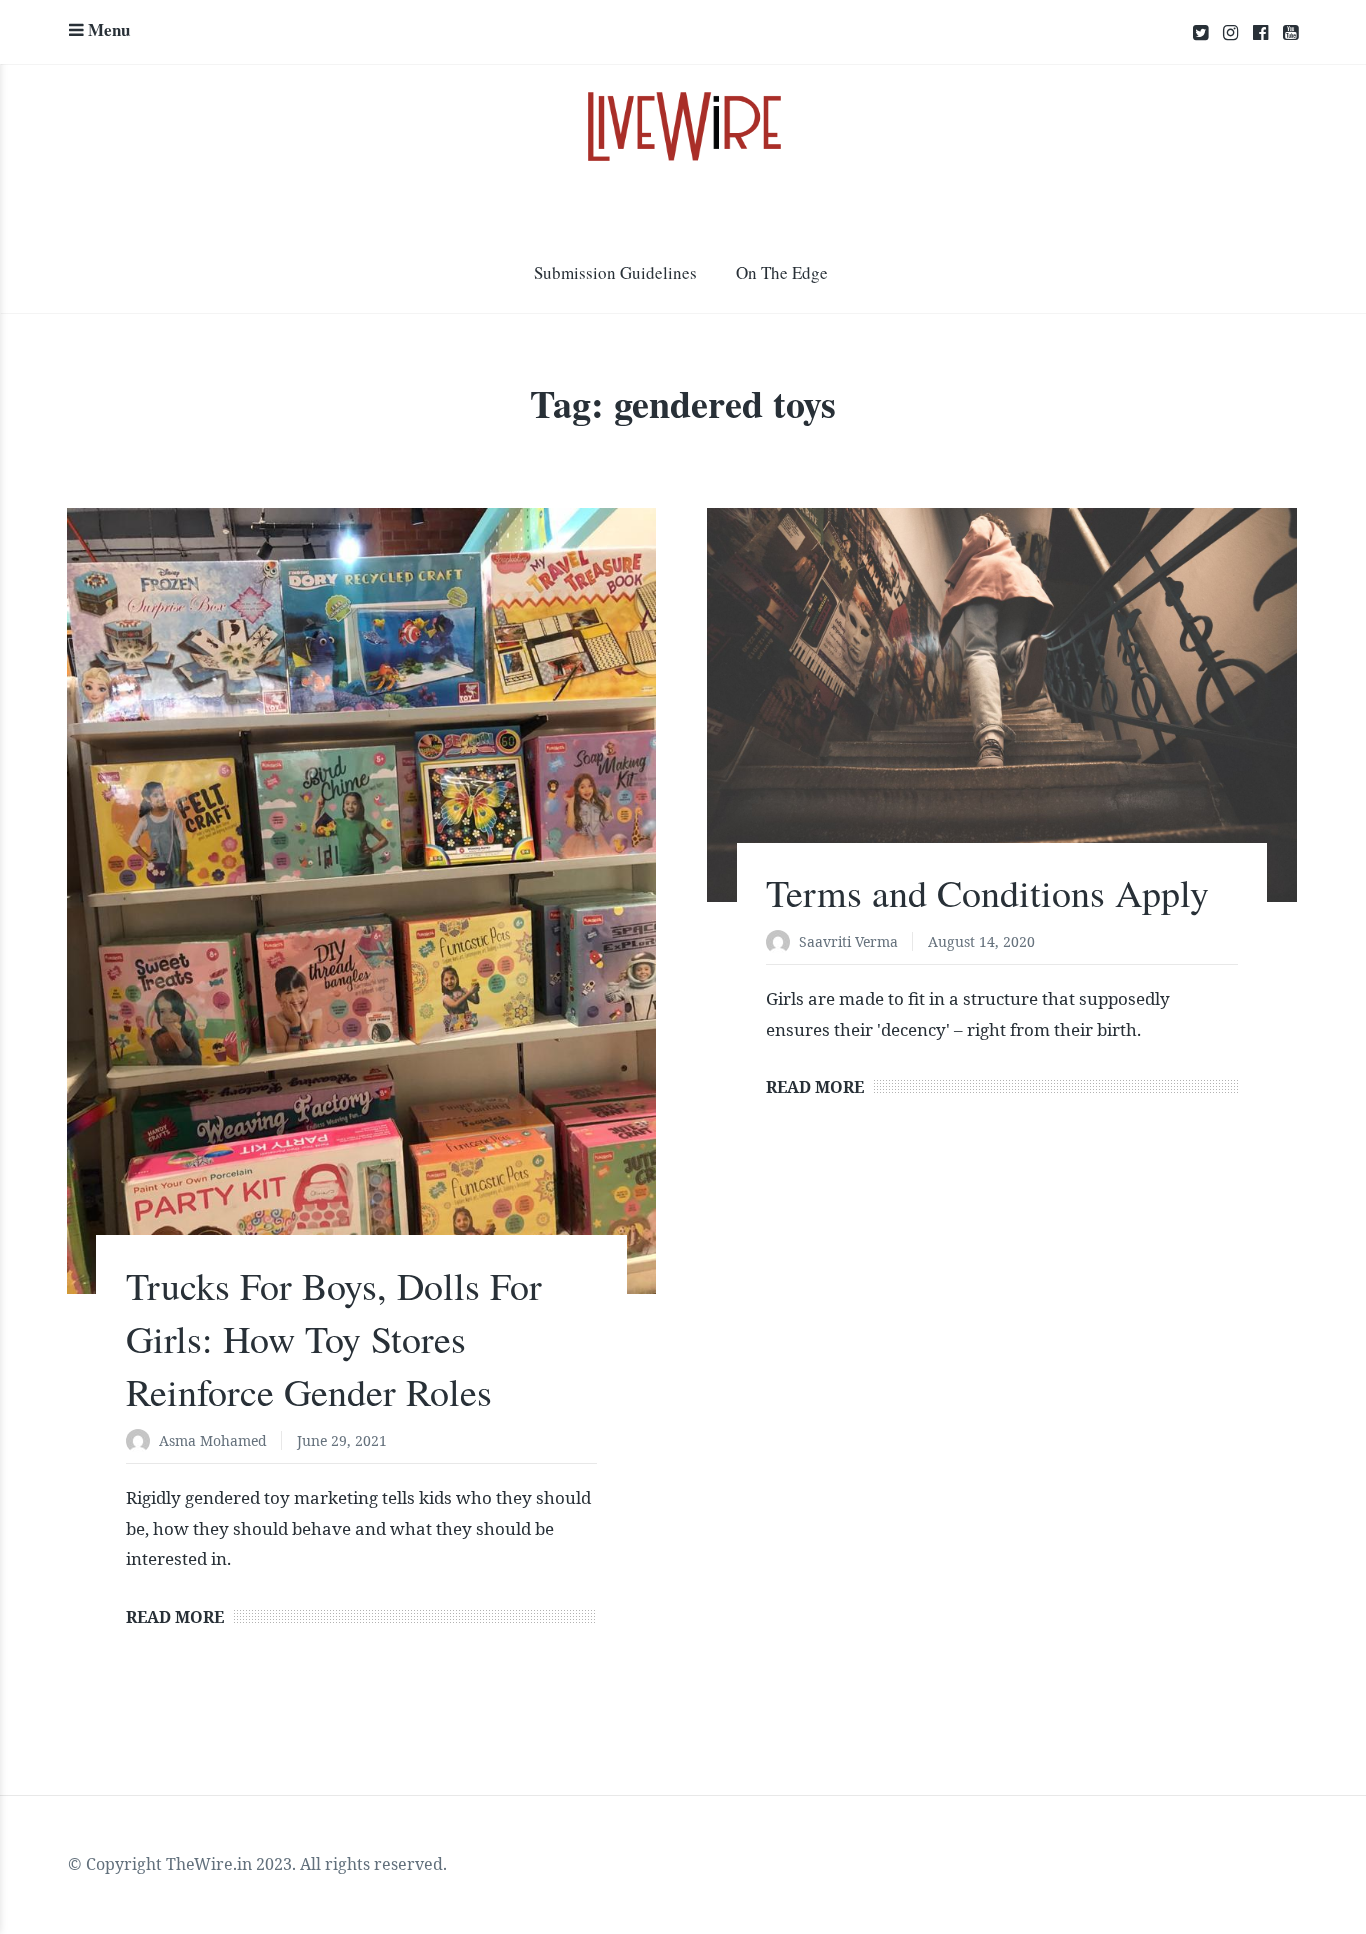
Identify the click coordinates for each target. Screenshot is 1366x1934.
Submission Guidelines (615, 272)
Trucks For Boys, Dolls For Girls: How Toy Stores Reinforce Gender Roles (334, 1338)
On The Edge (782, 272)
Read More (175, 1617)
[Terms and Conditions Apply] (1001, 704)
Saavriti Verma (848, 941)
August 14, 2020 (981, 941)
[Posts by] (142, 1442)
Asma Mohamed (213, 1440)
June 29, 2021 (342, 1440)
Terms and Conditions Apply (987, 892)
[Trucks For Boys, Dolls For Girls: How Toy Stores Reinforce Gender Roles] (361, 901)
